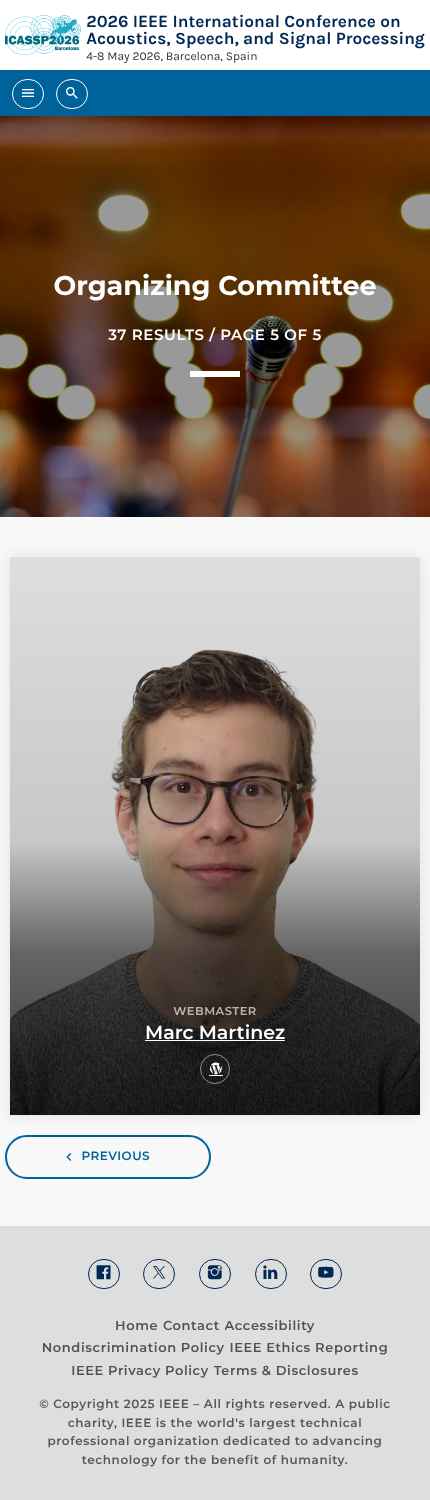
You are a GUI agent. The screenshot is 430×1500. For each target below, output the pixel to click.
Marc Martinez (215, 1032)
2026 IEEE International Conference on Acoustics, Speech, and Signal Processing (255, 30)
